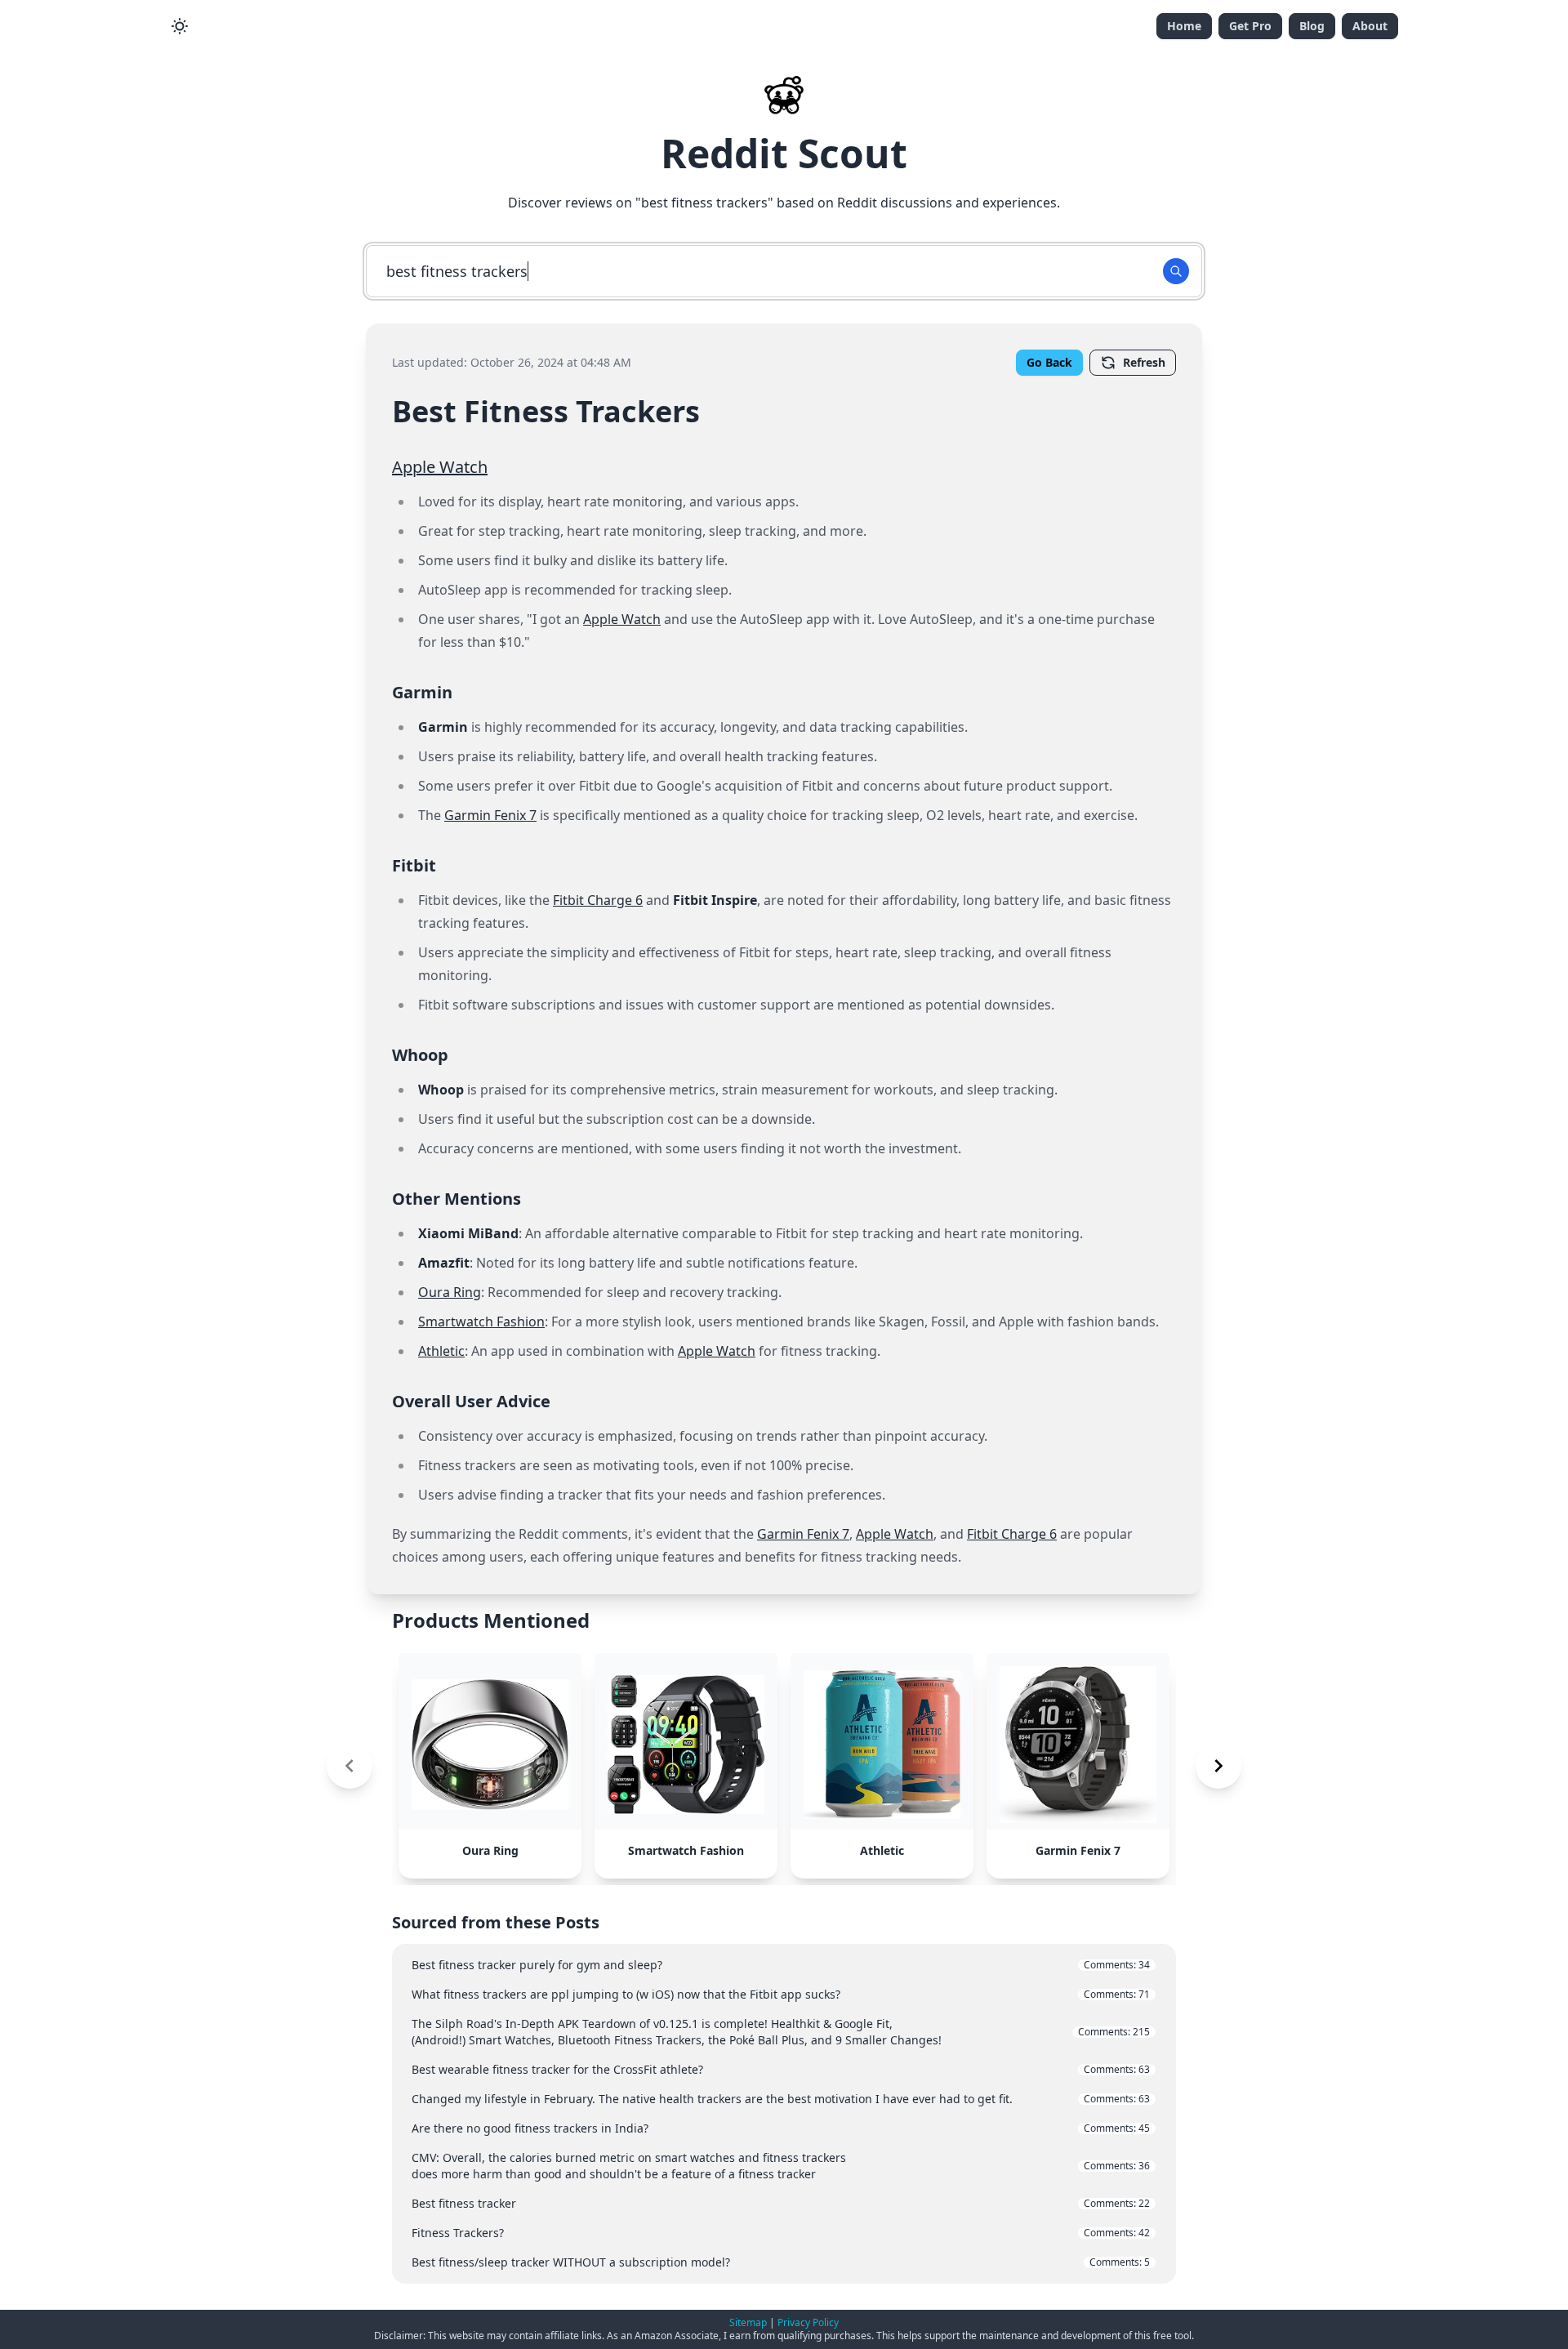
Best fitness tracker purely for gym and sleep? (781, 1965)
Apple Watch (440, 467)
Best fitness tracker (781, 2203)
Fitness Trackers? (781, 2233)
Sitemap (748, 2322)
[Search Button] (1176, 271)
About (1370, 26)
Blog (1312, 26)
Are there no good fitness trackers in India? (781, 2128)
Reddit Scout (784, 153)
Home (1184, 26)
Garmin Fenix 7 (490, 815)
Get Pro (1250, 26)
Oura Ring (450, 1292)
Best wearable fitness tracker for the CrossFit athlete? (781, 2069)
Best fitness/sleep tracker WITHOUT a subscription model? (781, 2262)
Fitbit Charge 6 (598, 900)
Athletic (441, 1351)
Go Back (1049, 362)
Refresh (1144, 362)
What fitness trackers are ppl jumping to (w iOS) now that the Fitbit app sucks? (781, 1994)
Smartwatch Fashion (481, 1322)
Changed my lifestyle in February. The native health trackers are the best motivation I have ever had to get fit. (781, 2099)
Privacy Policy (808, 2322)
